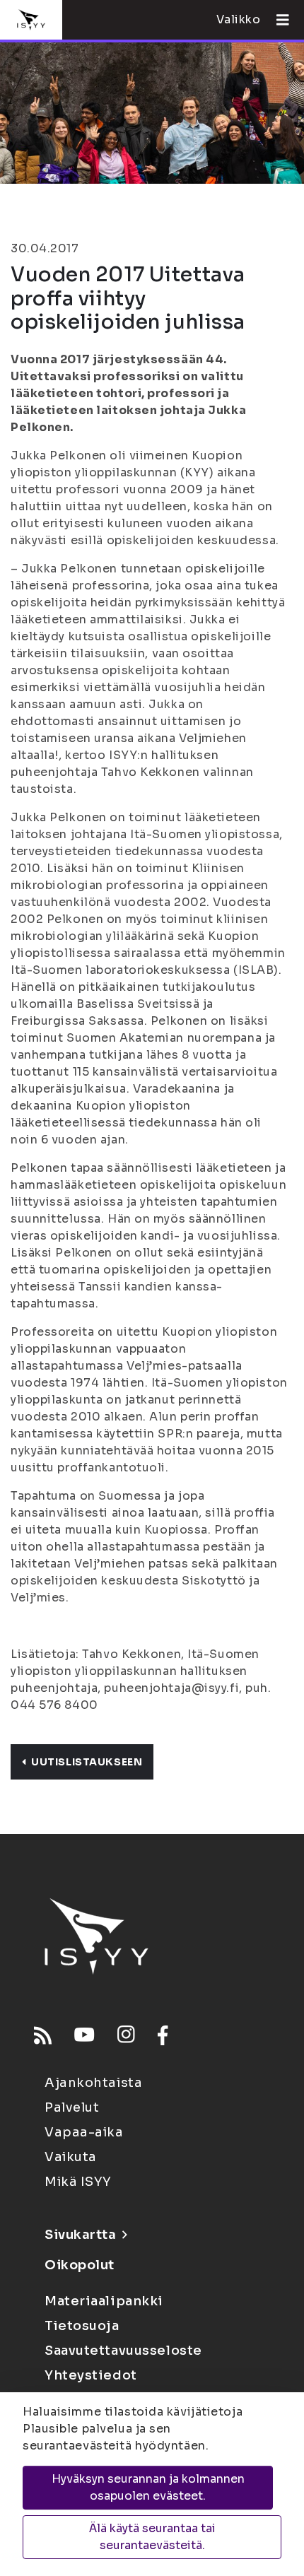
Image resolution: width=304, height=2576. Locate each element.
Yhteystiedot (91, 2375)
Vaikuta (71, 2157)
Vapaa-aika (84, 2132)
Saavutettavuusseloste (123, 2351)
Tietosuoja (82, 2326)
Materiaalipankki (104, 2301)
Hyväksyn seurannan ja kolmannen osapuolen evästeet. (148, 2487)
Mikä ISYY (78, 2182)
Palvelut (72, 2107)
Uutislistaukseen (87, 1762)
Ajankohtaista (93, 2083)
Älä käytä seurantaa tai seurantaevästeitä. (152, 2537)
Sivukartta (81, 2235)
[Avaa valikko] (277, 20)
